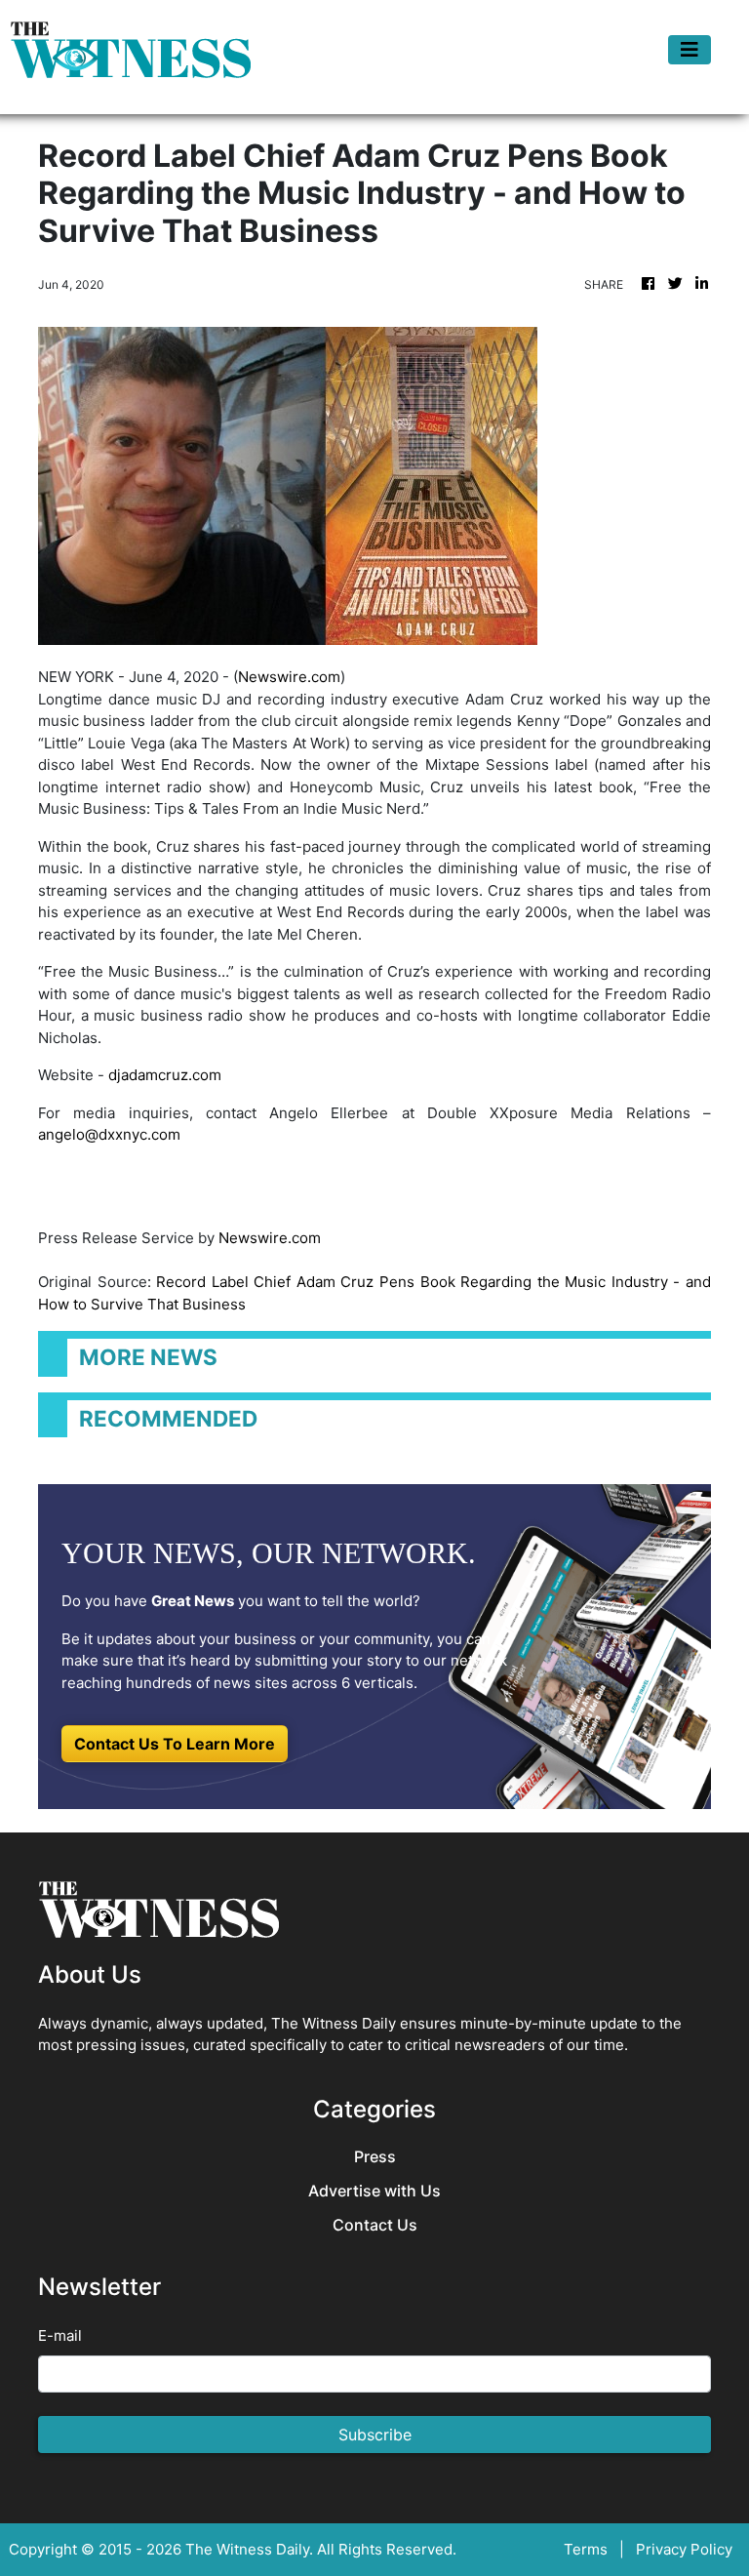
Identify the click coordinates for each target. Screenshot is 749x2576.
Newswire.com (289, 677)
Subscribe (375, 2435)
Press (375, 2157)
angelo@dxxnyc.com (109, 1134)
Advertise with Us (374, 2191)
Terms (586, 2549)
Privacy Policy (684, 2549)
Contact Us (375, 2225)
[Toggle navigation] (690, 50)
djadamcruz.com (165, 1075)
